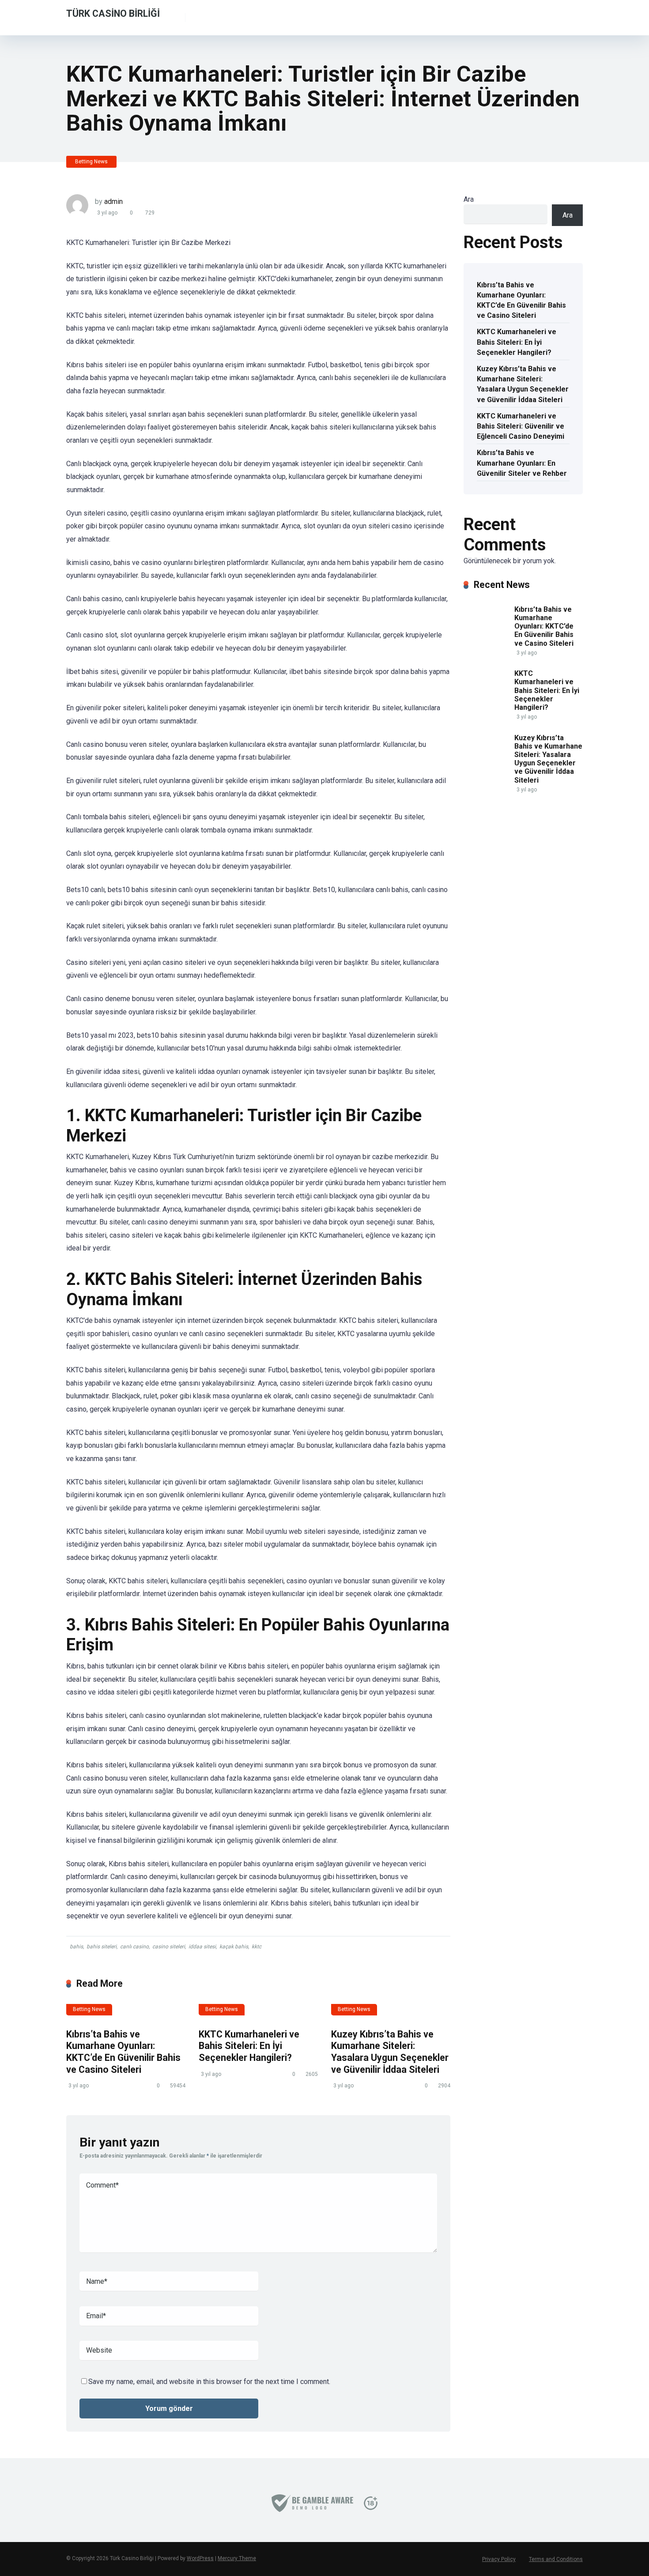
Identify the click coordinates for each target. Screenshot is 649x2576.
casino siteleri (169, 1947)
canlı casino (134, 1947)
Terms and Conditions (556, 2559)
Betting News (91, 162)
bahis (76, 1947)
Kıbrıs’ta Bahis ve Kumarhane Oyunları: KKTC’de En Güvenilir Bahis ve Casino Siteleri (123, 2052)
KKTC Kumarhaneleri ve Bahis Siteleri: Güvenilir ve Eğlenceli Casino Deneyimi (521, 426)
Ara (469, 199)
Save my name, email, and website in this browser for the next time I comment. (209, 2382)
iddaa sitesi (202, 1947)
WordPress (200, 2558)
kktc (257, 1947)
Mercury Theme (237, 2558)
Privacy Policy (499, 2559)
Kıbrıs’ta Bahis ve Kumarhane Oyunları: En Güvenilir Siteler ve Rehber (522, 463)
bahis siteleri (102, 1947)
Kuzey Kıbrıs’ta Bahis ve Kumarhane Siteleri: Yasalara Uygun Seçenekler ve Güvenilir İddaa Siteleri (390, 2052)
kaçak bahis (234, 1947)
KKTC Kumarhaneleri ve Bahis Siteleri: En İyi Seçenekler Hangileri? (249, 2046)
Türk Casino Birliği (113, 13)
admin (113, 201)
